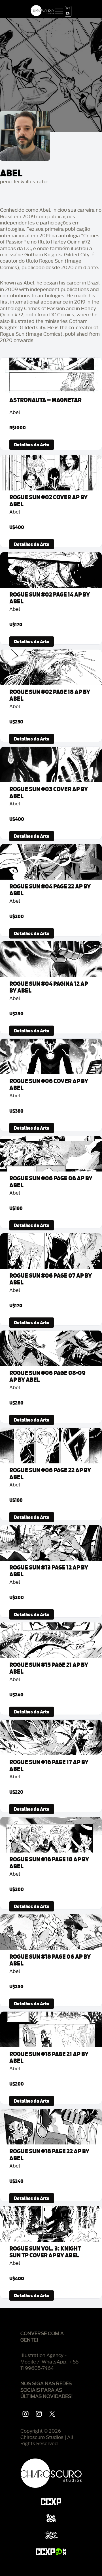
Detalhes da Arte (32, 445)
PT (68, 9)
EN (68, 14)
